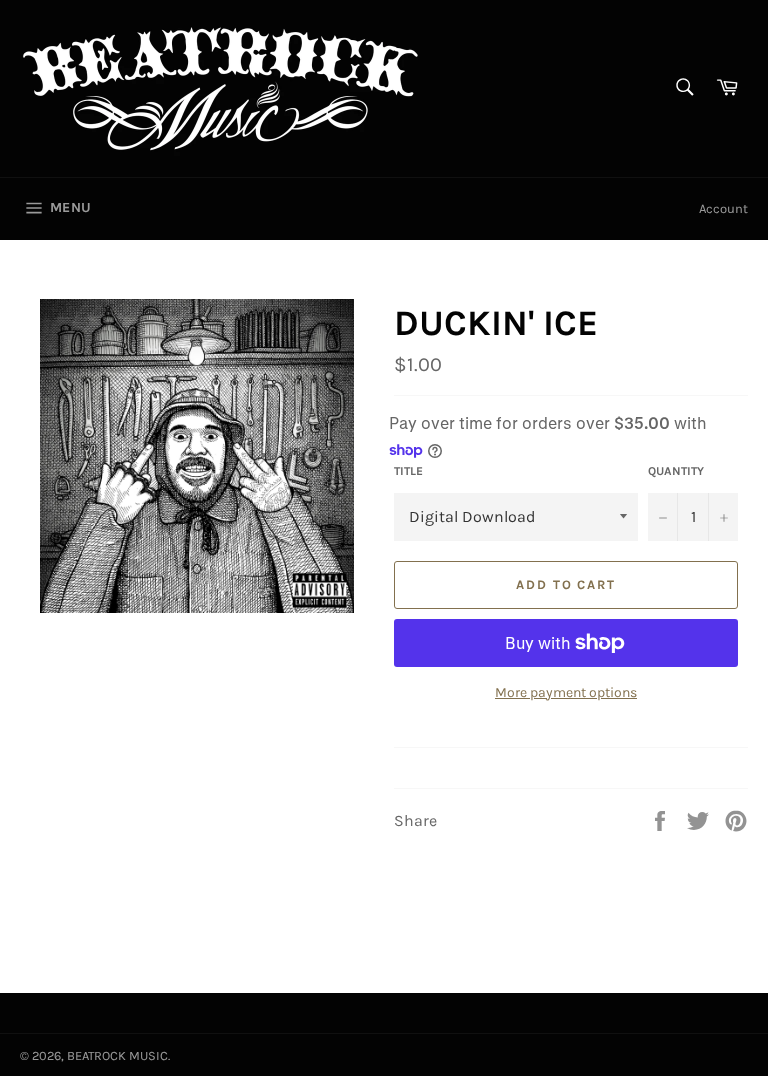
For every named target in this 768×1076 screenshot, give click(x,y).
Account (723, 208)
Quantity (676, 471)
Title (408, 471)
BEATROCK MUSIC (117, 1055)
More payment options (566, 692)
